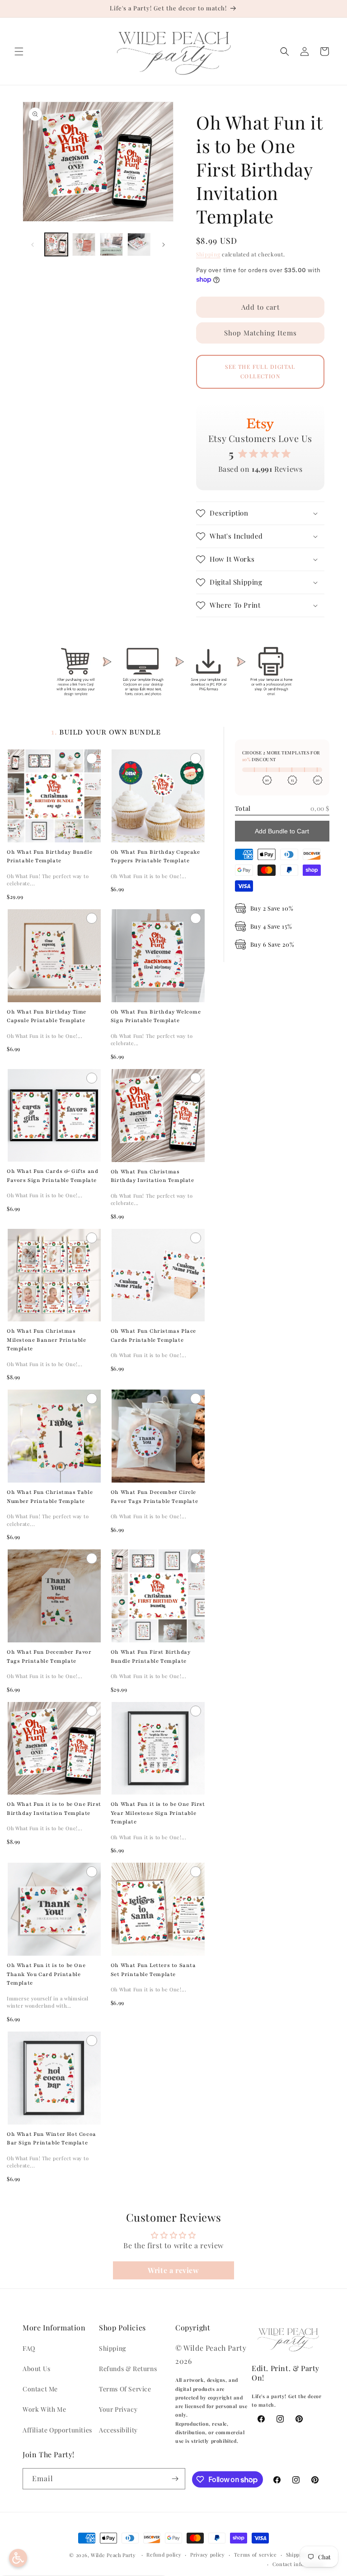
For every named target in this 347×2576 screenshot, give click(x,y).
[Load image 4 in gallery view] (139, 244)
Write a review (173, 2270)
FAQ (29, 2348)
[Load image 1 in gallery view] (56, 244)
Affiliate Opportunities (57, 2430)
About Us (37, 2369)
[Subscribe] (175, 2479)
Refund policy (164, 2555)
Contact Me (40, 2389)
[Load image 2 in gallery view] (84, 244)
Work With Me (44, 2409)
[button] (19, 51)
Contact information (298, 2564)
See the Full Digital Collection (260, 372)
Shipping (208, 254)
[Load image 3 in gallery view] (111, 244)
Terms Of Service (125, 2389)
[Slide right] (164, 245)
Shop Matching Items (260, 333)
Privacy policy (208, 2555)
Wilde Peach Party (113, 2555)
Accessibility (118, 2430)
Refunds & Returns (128, 2369)
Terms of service (256, 2555)
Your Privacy (118, 2409)
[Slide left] (33, 245)
